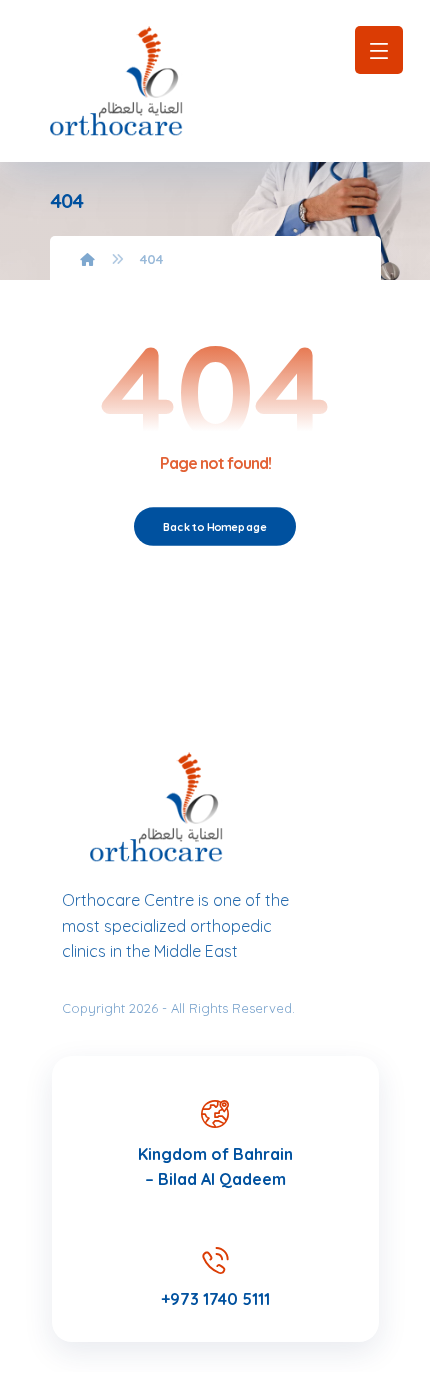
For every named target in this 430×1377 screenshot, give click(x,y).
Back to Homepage (215, 526)
